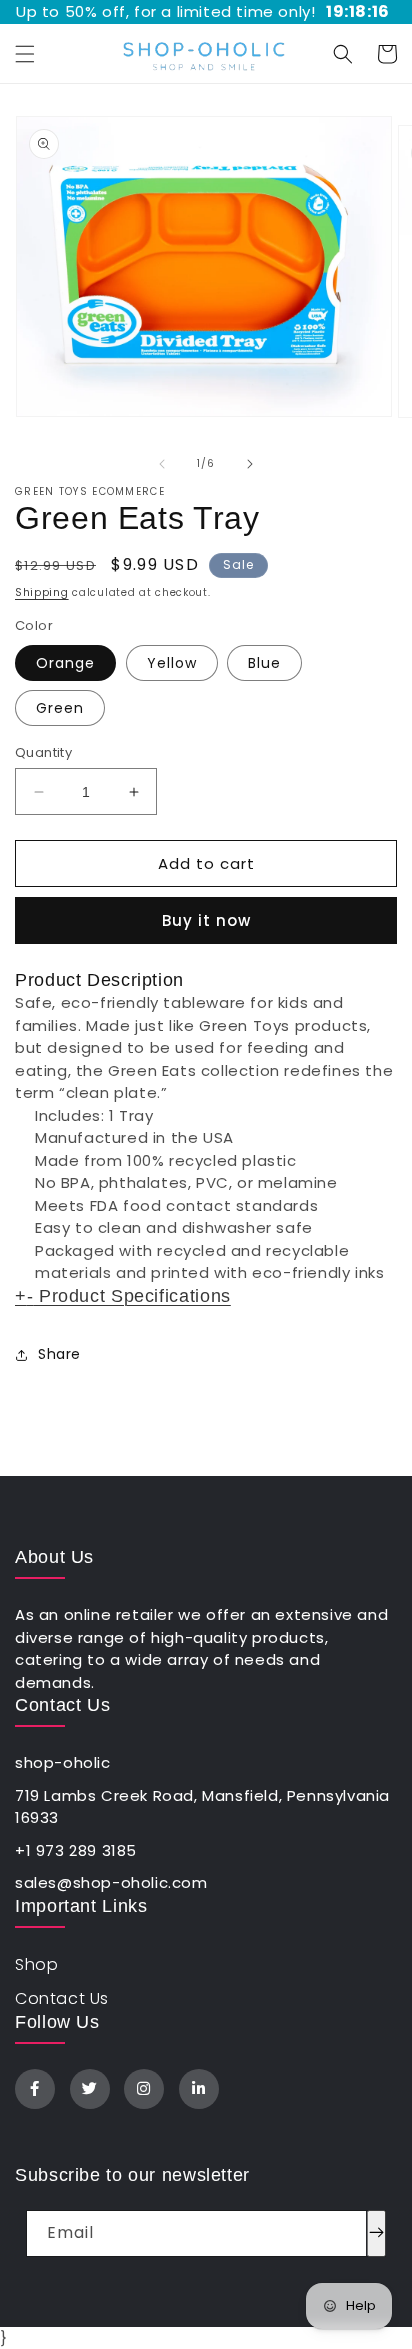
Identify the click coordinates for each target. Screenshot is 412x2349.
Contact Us (62, 1998)
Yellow (172, 663)
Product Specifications (123, 1296)
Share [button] (59, 1354)
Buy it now (206, 920)
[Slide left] (162, 464)
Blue (264, 663)
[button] (25, 54)
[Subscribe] (376, 2233)
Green (60, 708)
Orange (65, 663)
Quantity (43, 752)
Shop (36, 1964)
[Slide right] (250, 464)
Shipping (42, 592)
